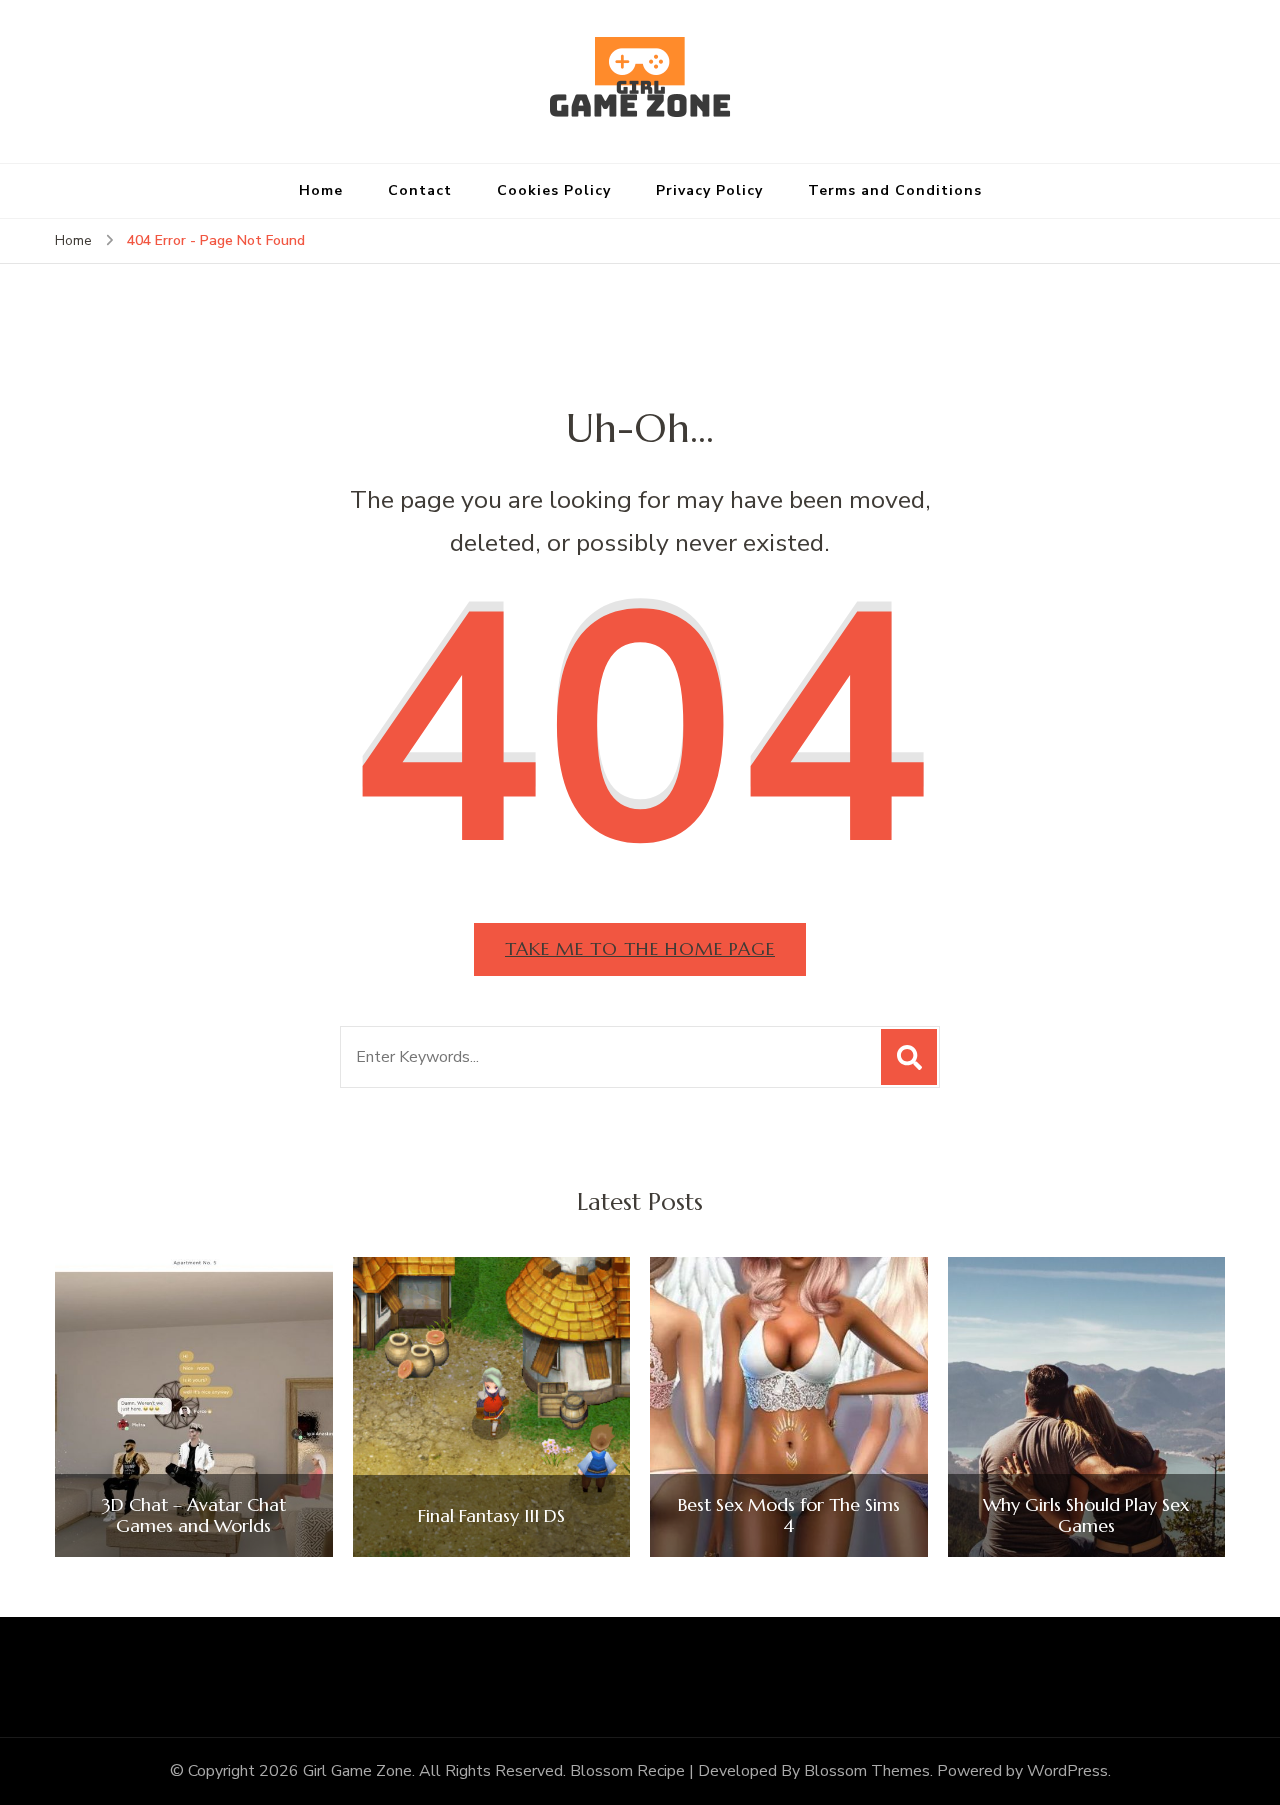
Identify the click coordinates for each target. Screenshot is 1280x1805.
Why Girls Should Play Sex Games (1086, 1515)
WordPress (1067, 1771)
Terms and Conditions (895, 190)
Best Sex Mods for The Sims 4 (789, 1515)
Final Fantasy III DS (491, 1516)
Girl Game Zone (357, 1771)
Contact (420, 190)
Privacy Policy (709, 190)
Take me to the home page (640, 948)
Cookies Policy (554, 190)
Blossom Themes (867, 1771)
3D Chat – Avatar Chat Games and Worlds (194, 1515)
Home (321, 190)
